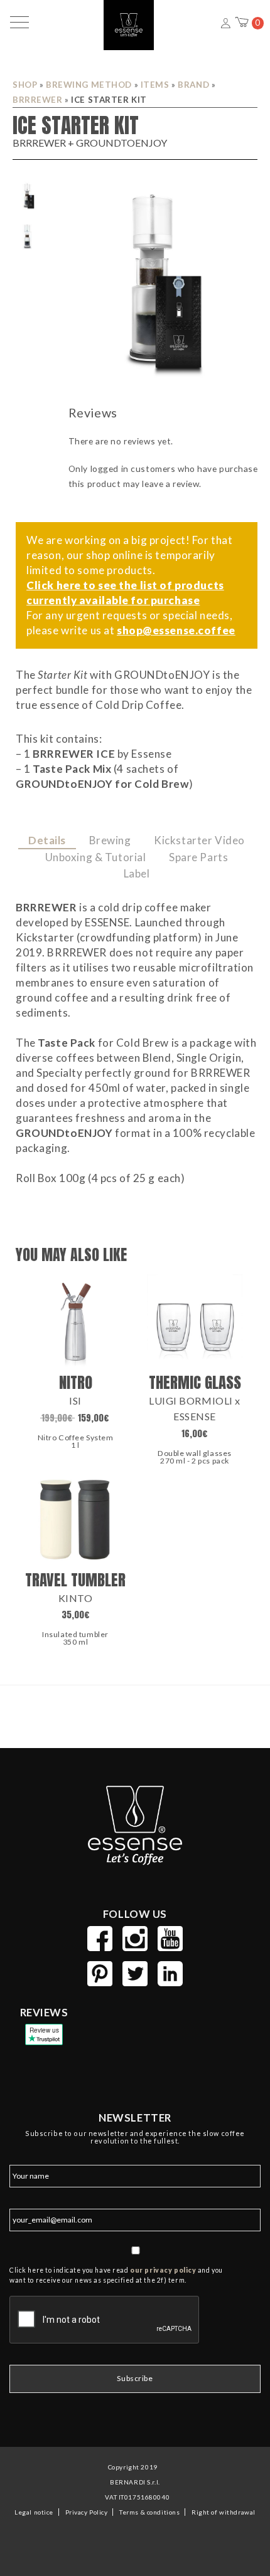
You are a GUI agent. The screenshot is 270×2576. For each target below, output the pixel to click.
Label (137, 873)
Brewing (110, 840)
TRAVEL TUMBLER (75, 1580)
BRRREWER (38, 100)
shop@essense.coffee (176, 630)
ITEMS (155, 85)
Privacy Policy (87, 2512)
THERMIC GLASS (195, 1382)
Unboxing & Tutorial (96, 857)
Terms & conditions (149, 2512)
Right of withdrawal (223, 2512)
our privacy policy (163, 2270)
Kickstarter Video (199, 840)
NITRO (76, 1382)
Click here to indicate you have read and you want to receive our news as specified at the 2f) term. (116, 2275)
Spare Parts (198, 857)
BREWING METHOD (89, 85)
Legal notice (34, 2512)
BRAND (193, 85)
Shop (25, 85)
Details (47, 840)
